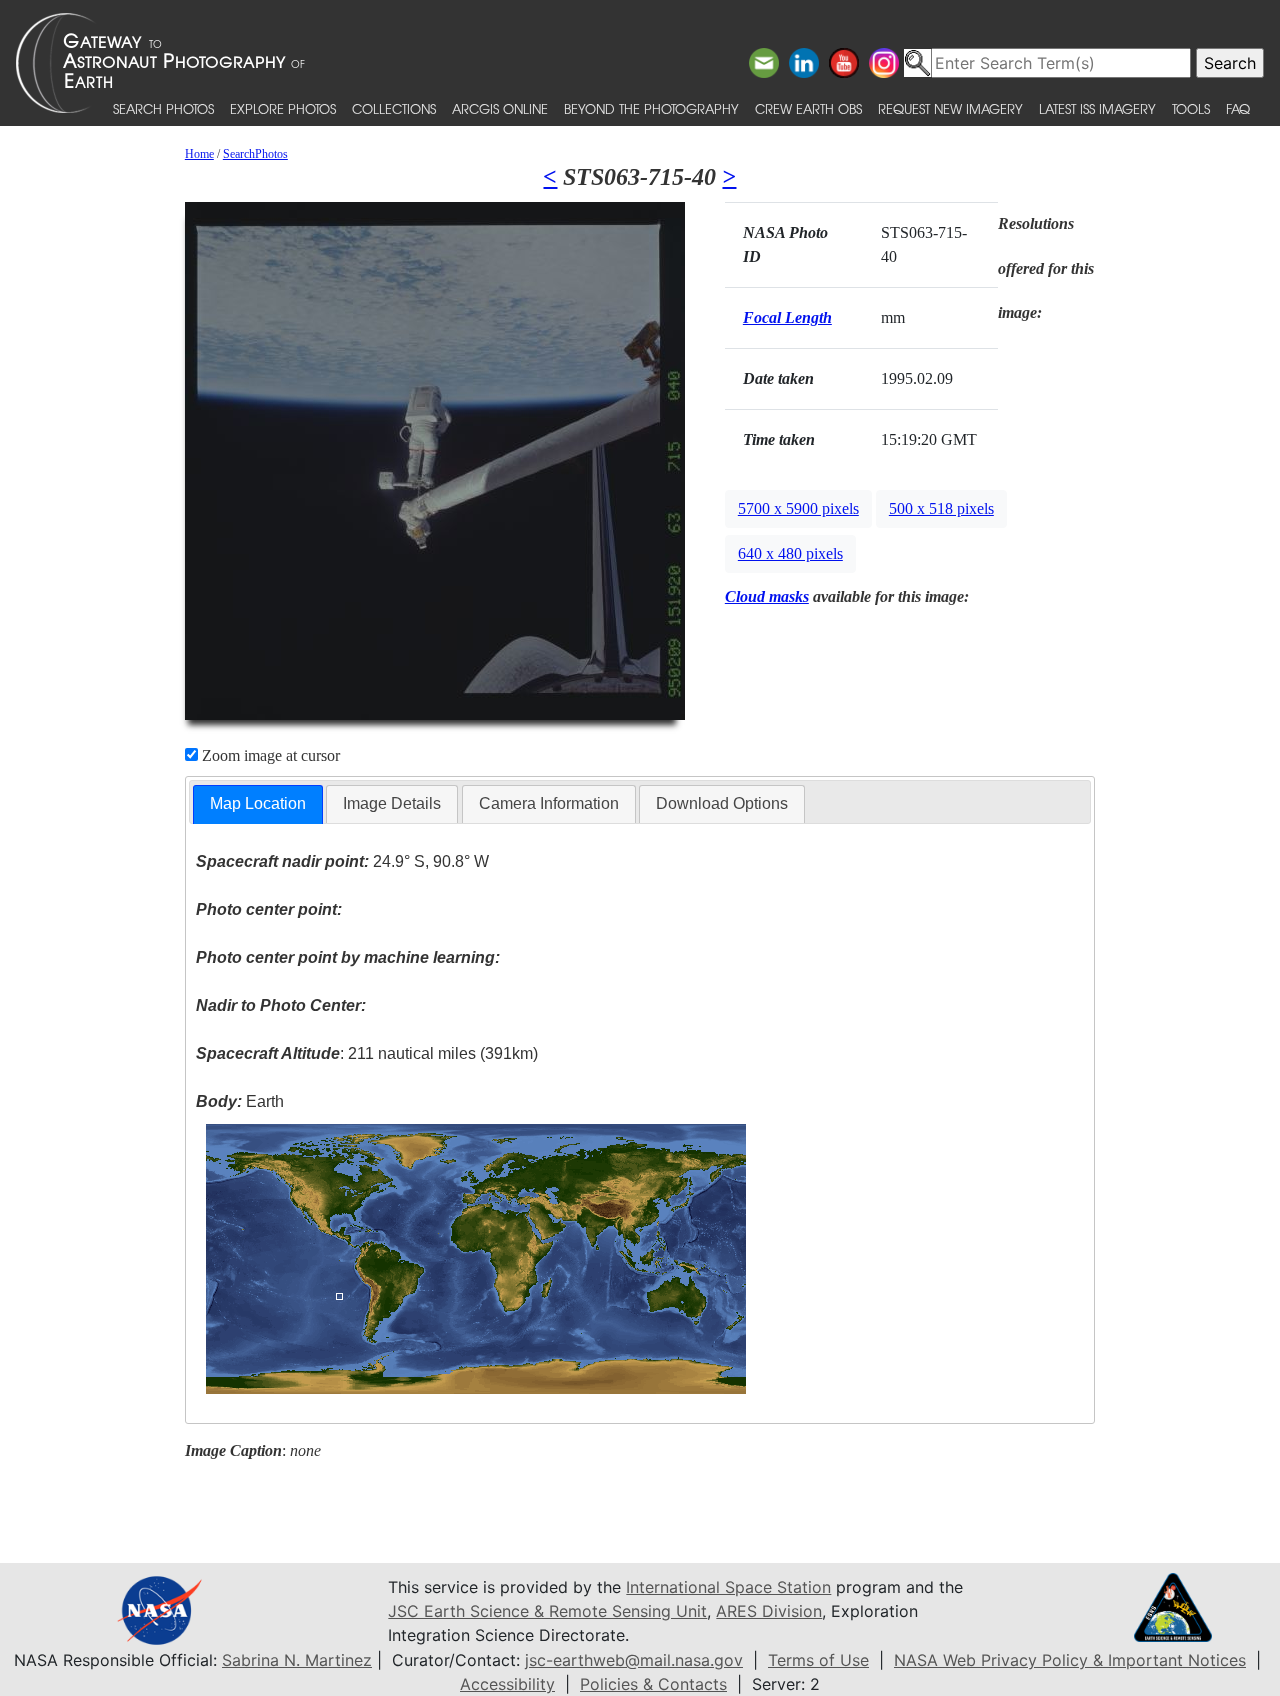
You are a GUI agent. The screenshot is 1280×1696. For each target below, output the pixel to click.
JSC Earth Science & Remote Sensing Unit (547, 1611)
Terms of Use (818, 1660)
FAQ (1238, 108)
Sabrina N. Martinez (297, 1660)
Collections (394, 108)
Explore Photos (283, 108)
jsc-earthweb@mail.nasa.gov (634, 1660)
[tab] (258, 804)
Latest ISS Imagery (1097, 108)
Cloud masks (767, 596)
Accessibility (507, 1684)
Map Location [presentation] (258, 803)
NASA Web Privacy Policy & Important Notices (1070, 1660)
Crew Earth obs (808, 108)
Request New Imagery (950, 108)
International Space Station (728, 1587)
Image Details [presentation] (392, 803)
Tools (1191, 108)
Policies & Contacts (653, 1684)
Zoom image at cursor (269, 755)
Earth (240, 1101)
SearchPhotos (255, 154)
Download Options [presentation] (722, 803)
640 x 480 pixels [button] (790, 553)
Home (199, 154)
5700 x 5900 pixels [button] (798, 508)
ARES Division (769, 1611)
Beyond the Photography (651, 108)
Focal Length (787, 317)
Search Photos (163, 108)
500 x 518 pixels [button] (941, 508)
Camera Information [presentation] (549, 803)
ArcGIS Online (500, 108)
